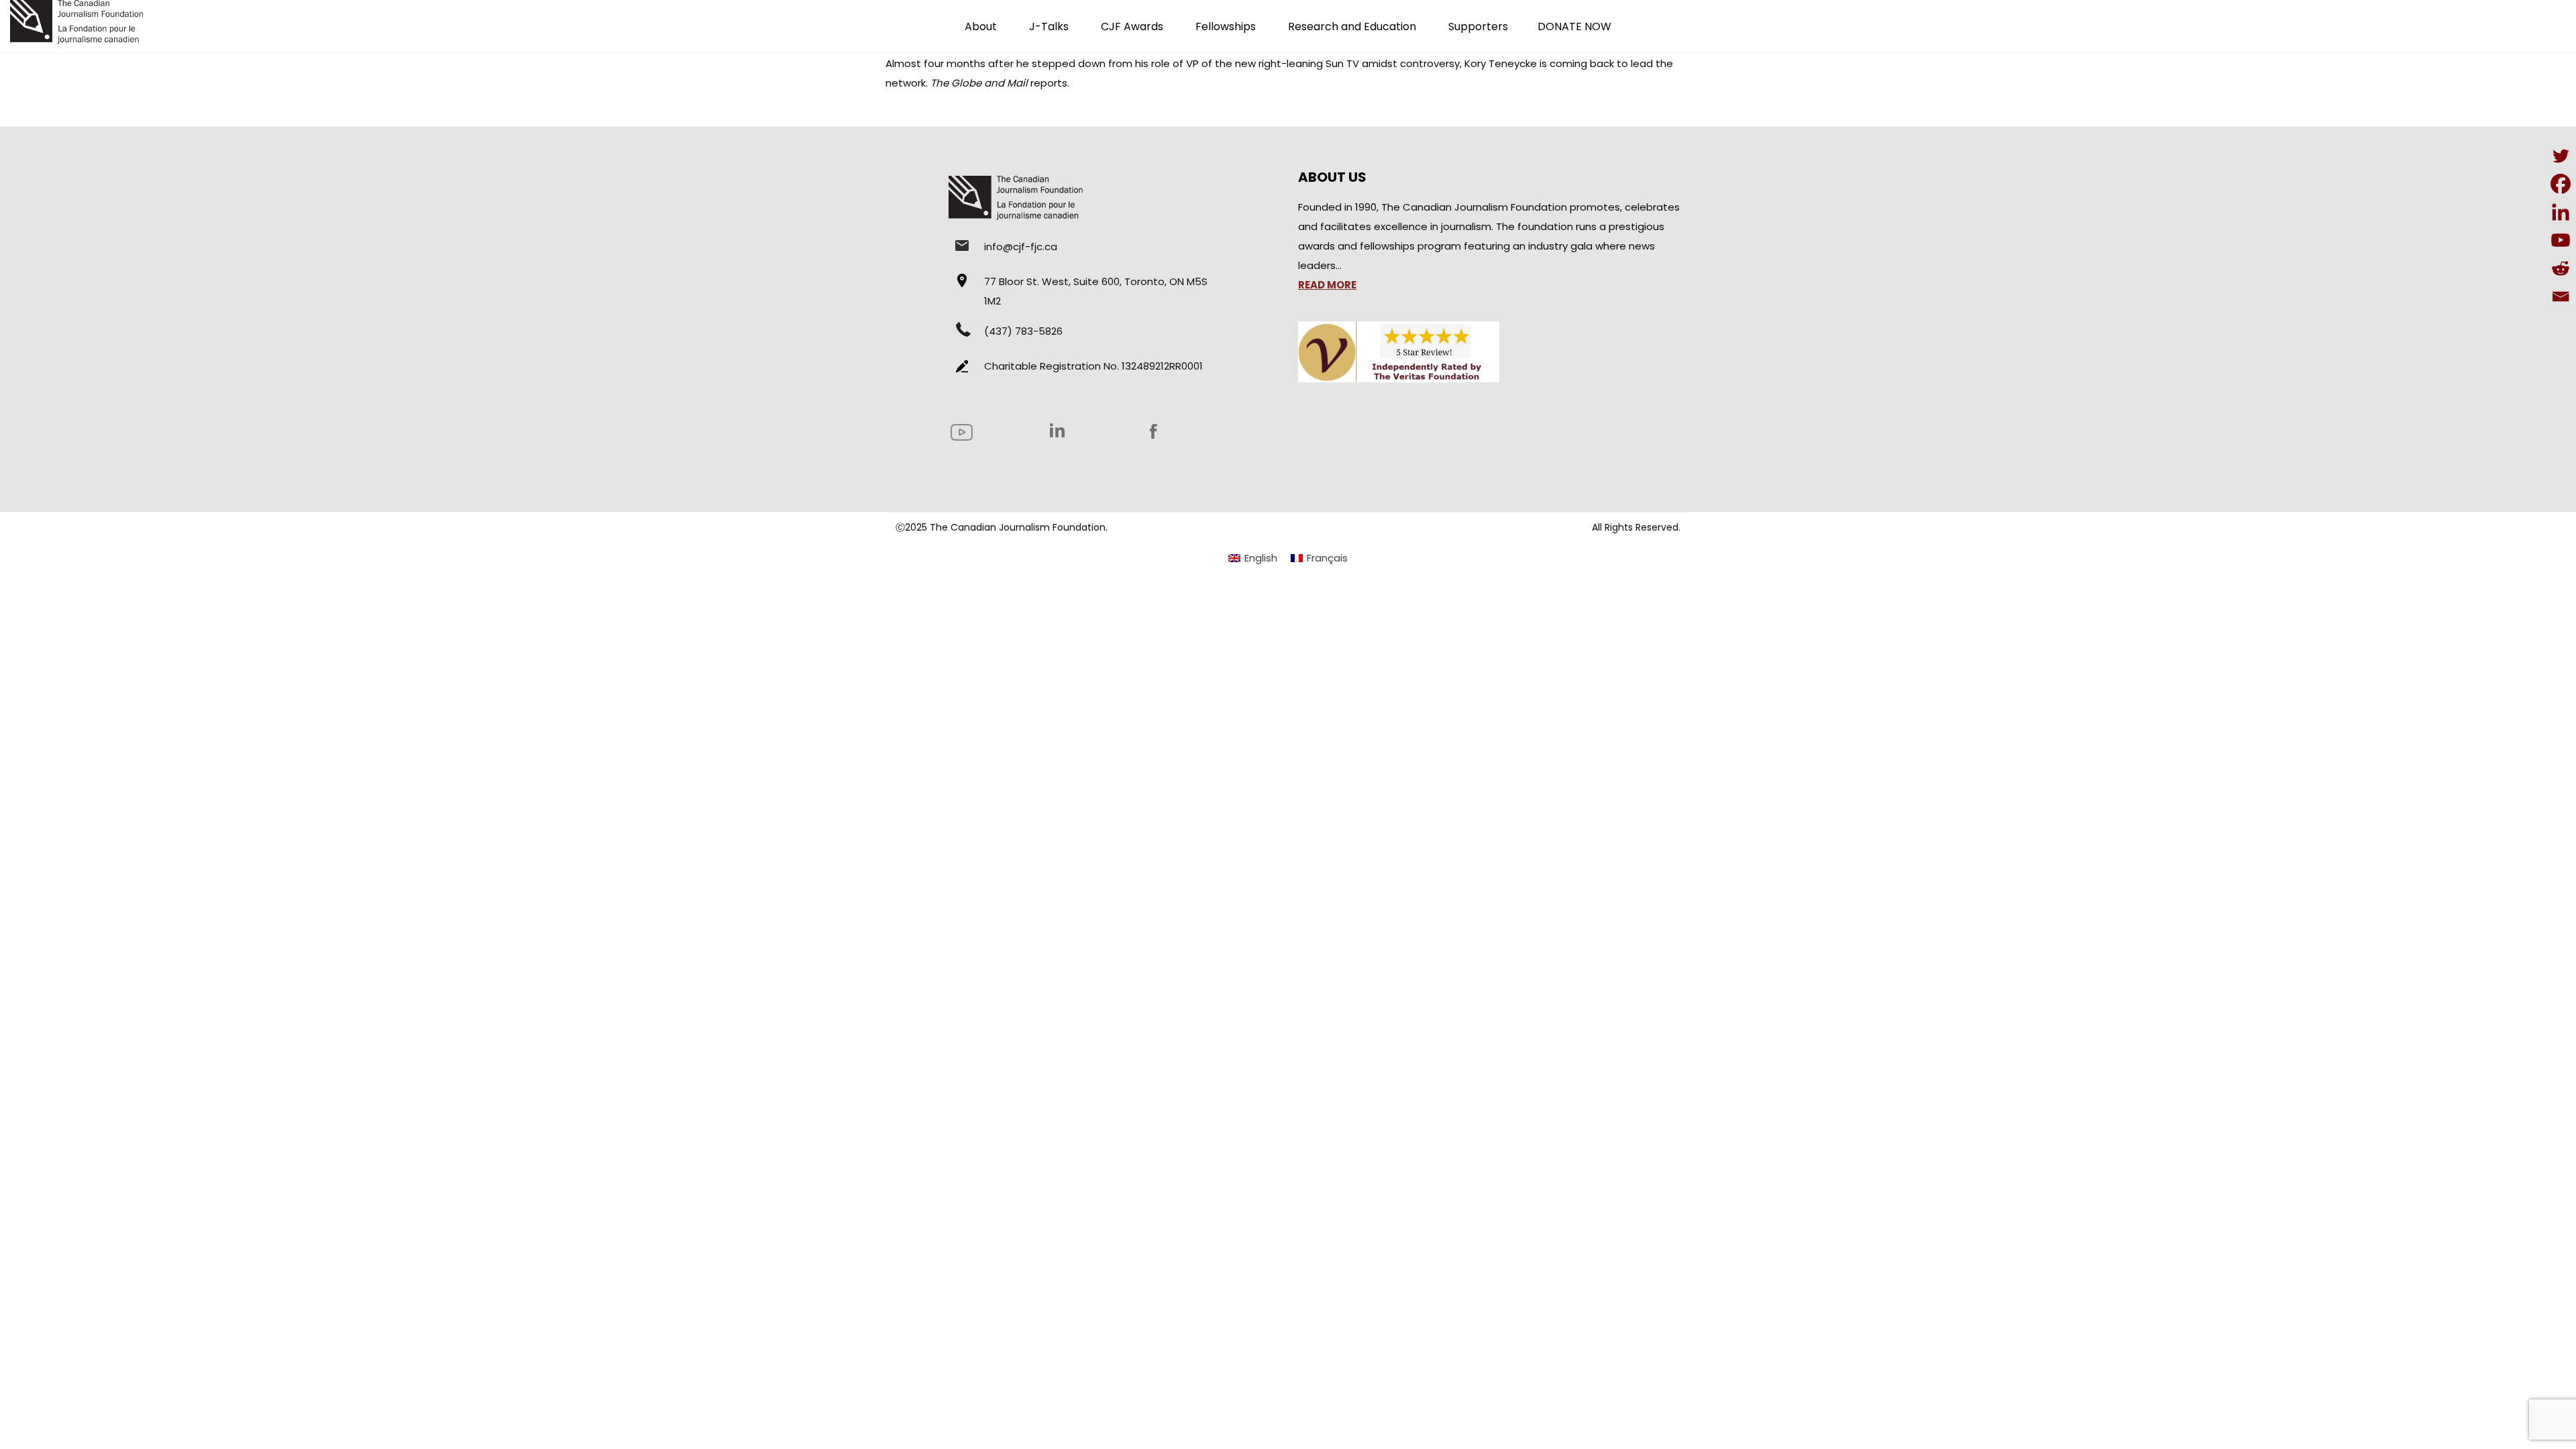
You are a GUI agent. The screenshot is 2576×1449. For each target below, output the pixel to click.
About (981, 26)
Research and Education (1352, 26)
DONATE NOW (1574, 26)
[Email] (2561, 297)
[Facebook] (2561, 184)
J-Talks (1049, 26)
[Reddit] (2561, 268)
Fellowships (1226, 26)
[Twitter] (2561, 156)
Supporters (1478, 26)
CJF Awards (1132, 26)
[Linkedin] (2561, 212)
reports (1049, 83)
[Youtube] (2561, 240)
